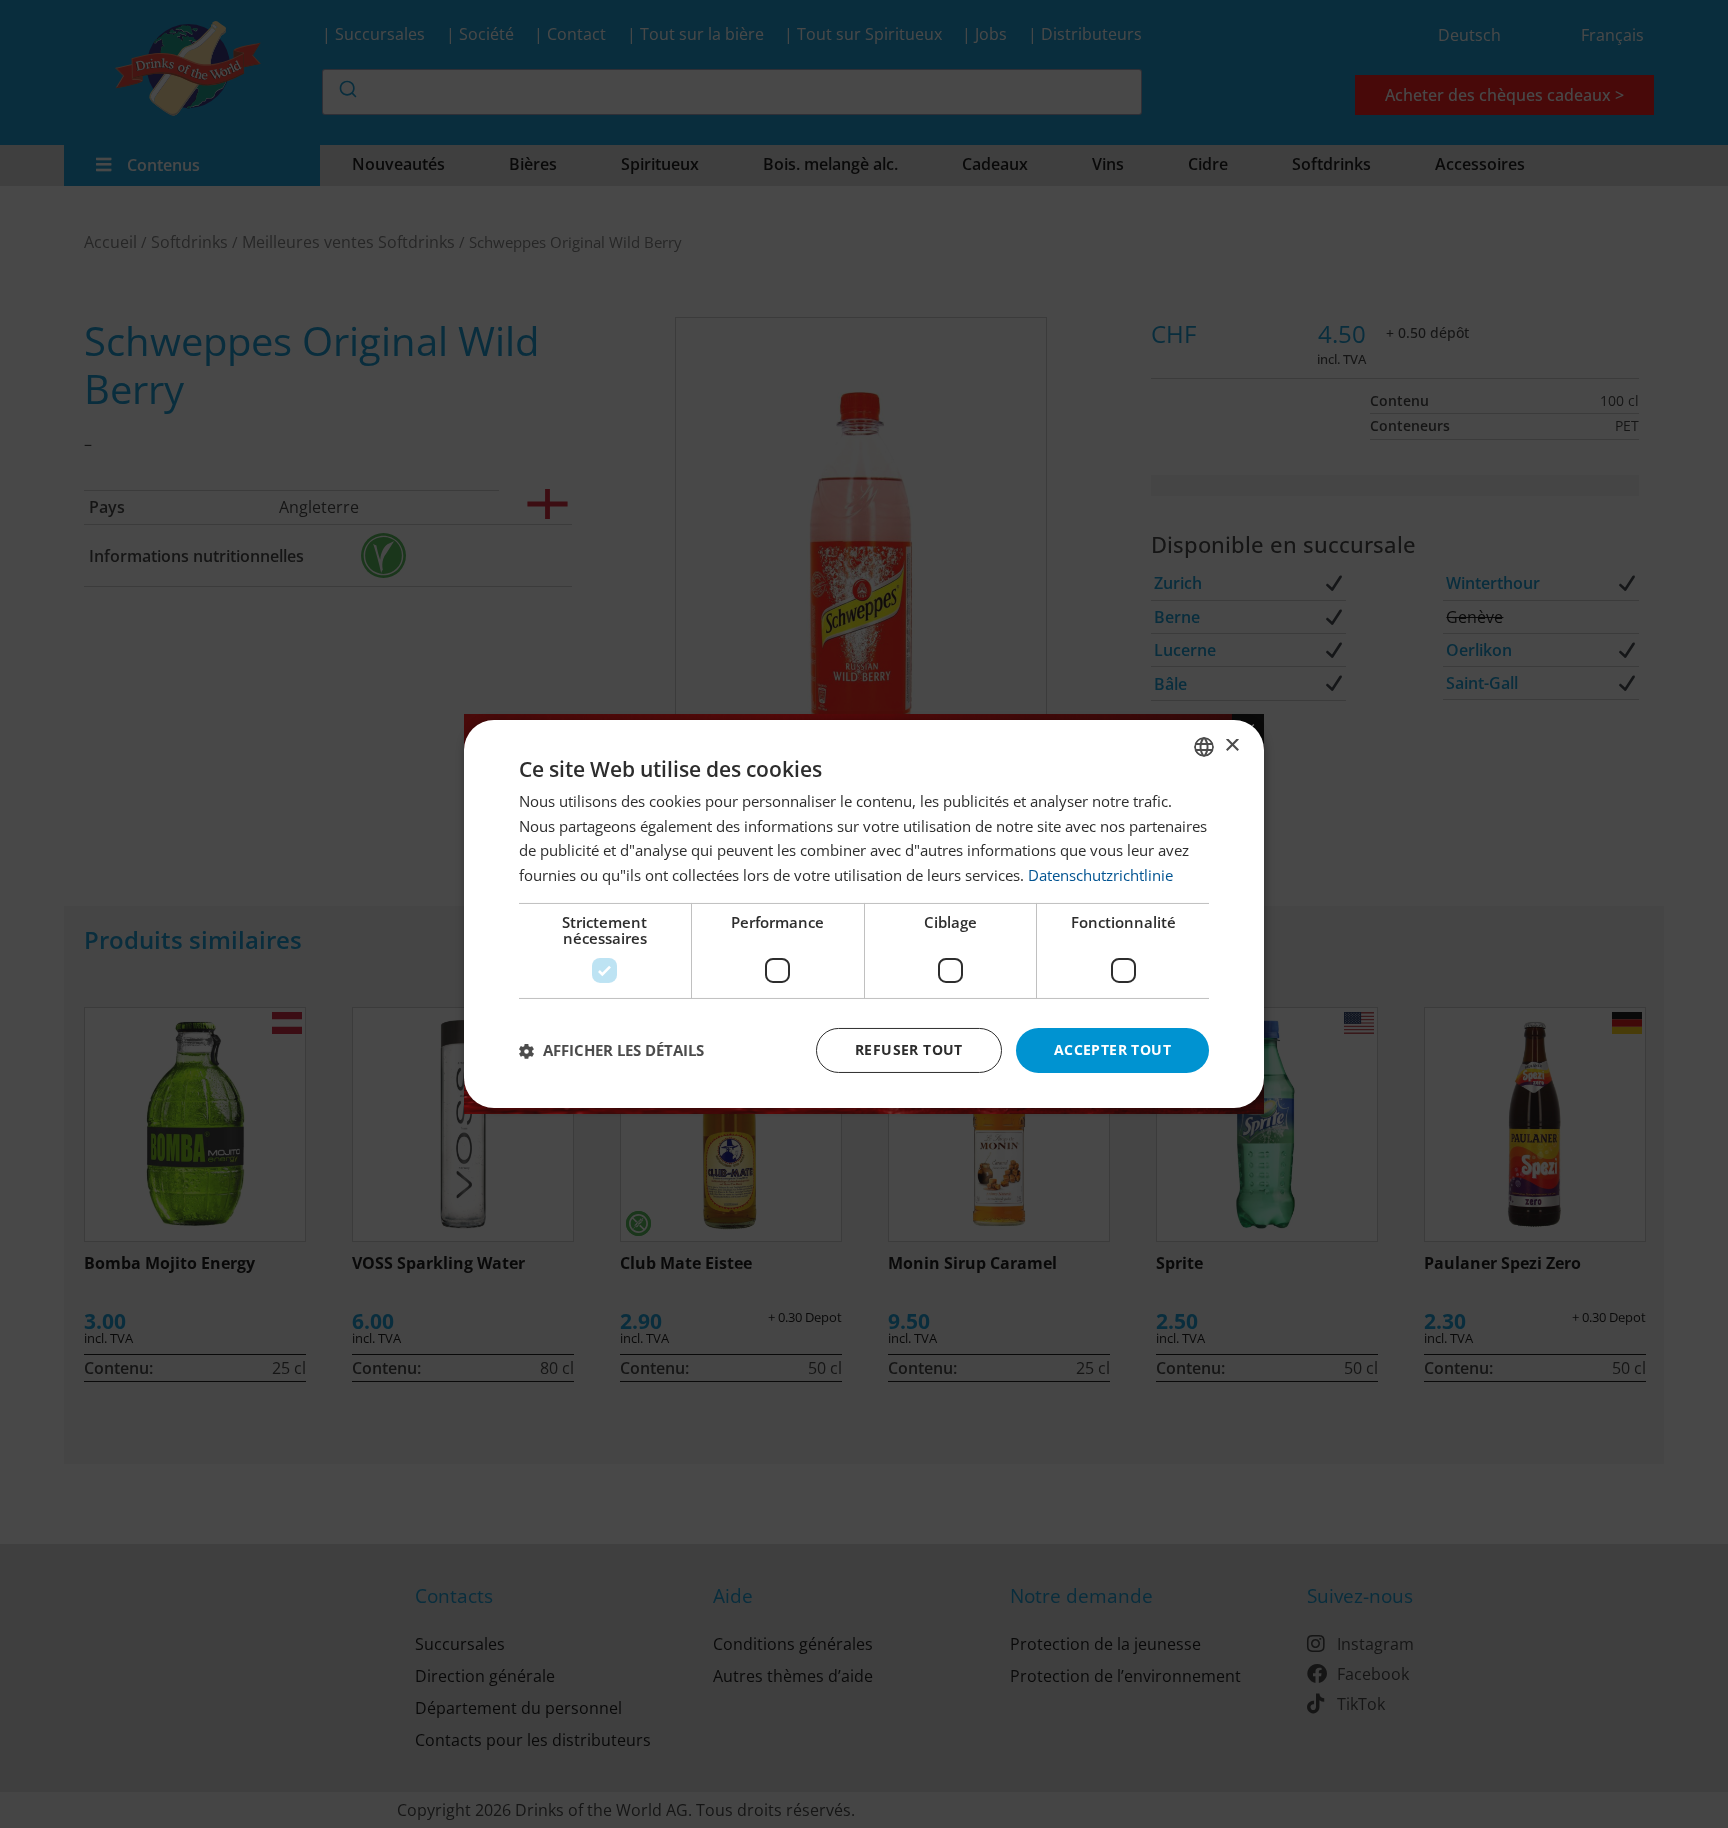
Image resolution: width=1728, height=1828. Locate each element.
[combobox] (1204, 747)
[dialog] (864, 914)
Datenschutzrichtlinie (1100, 876)
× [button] (1231, 745)
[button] (611, 1051)
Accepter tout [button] (1112, 1049)
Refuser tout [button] (909, 1049)
